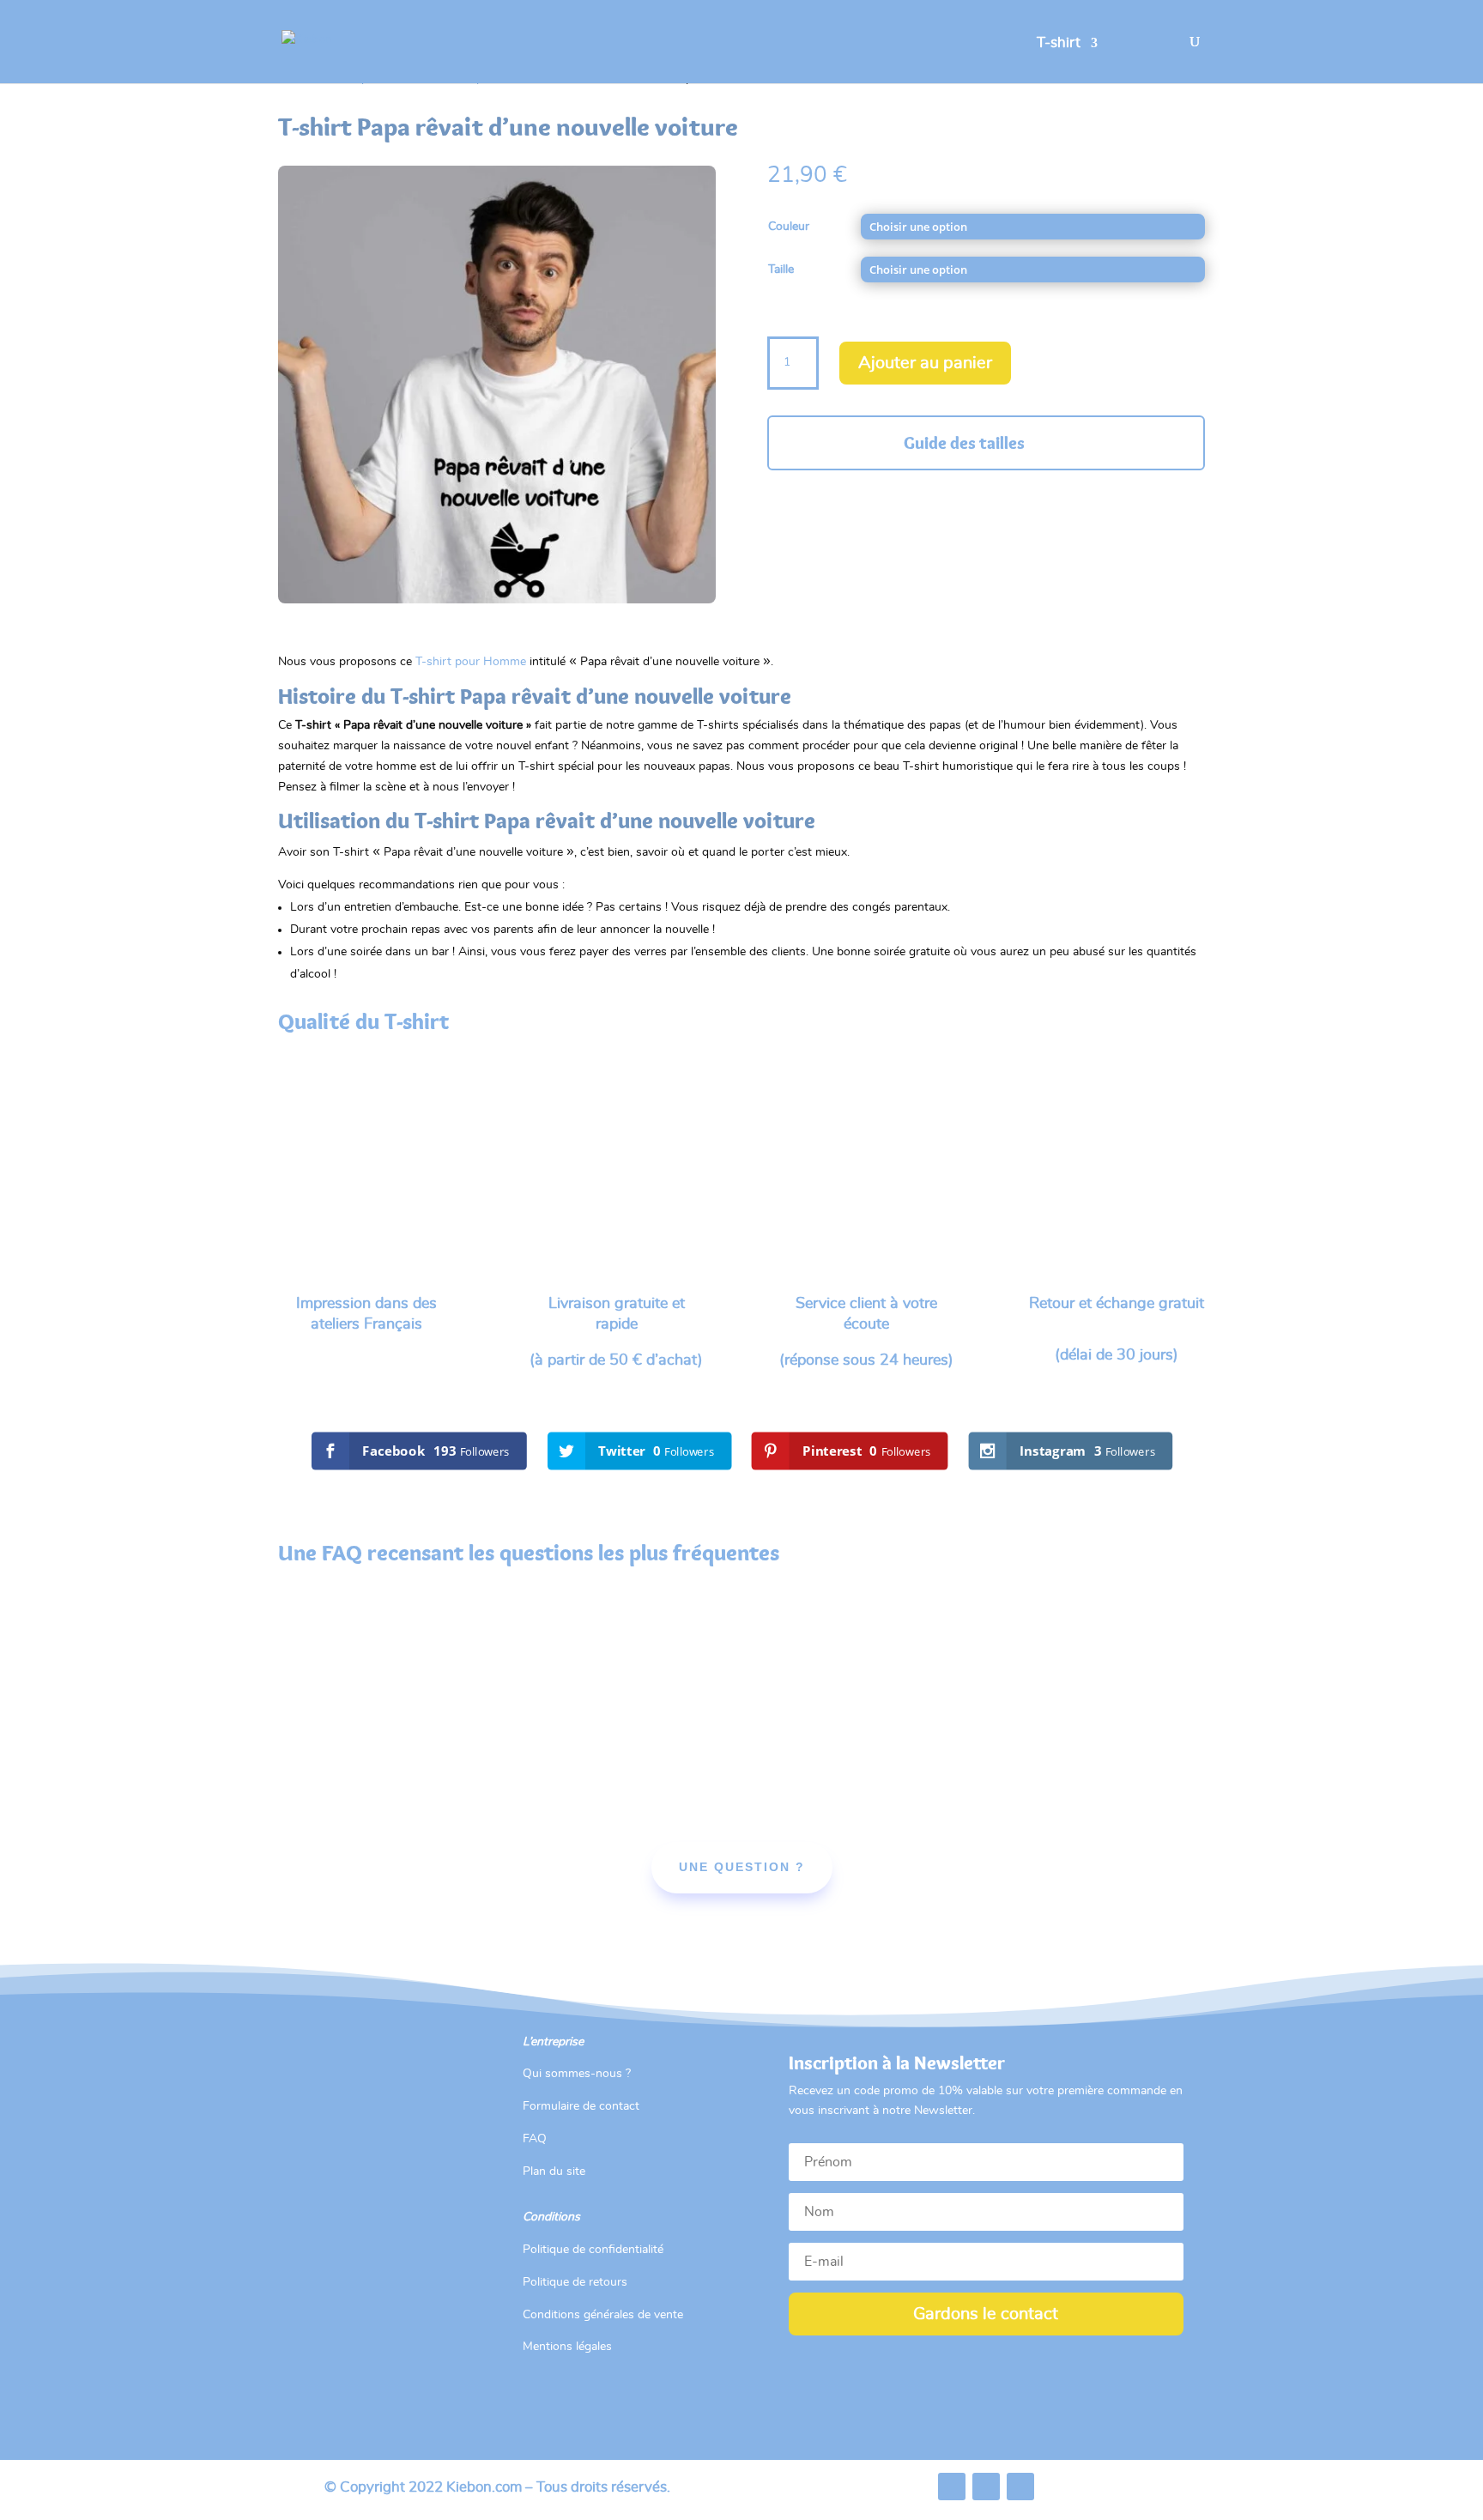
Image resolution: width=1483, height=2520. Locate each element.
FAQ (535, 2139)
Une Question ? (742, 1867)
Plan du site (554, 2172)
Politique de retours (575, 2282)
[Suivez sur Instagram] (1020, 2487)
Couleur (789, 227)
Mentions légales (567, 2347)
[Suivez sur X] (986, 2487)
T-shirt (1059, 43)
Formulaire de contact (581, 2106)
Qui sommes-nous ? (577, 2074)
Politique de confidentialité (593, 2250)
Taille (781, 270)
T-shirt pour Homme (471, 662)
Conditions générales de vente (603, 2315)
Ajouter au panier (925, 363)
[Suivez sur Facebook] (952, 2487)
